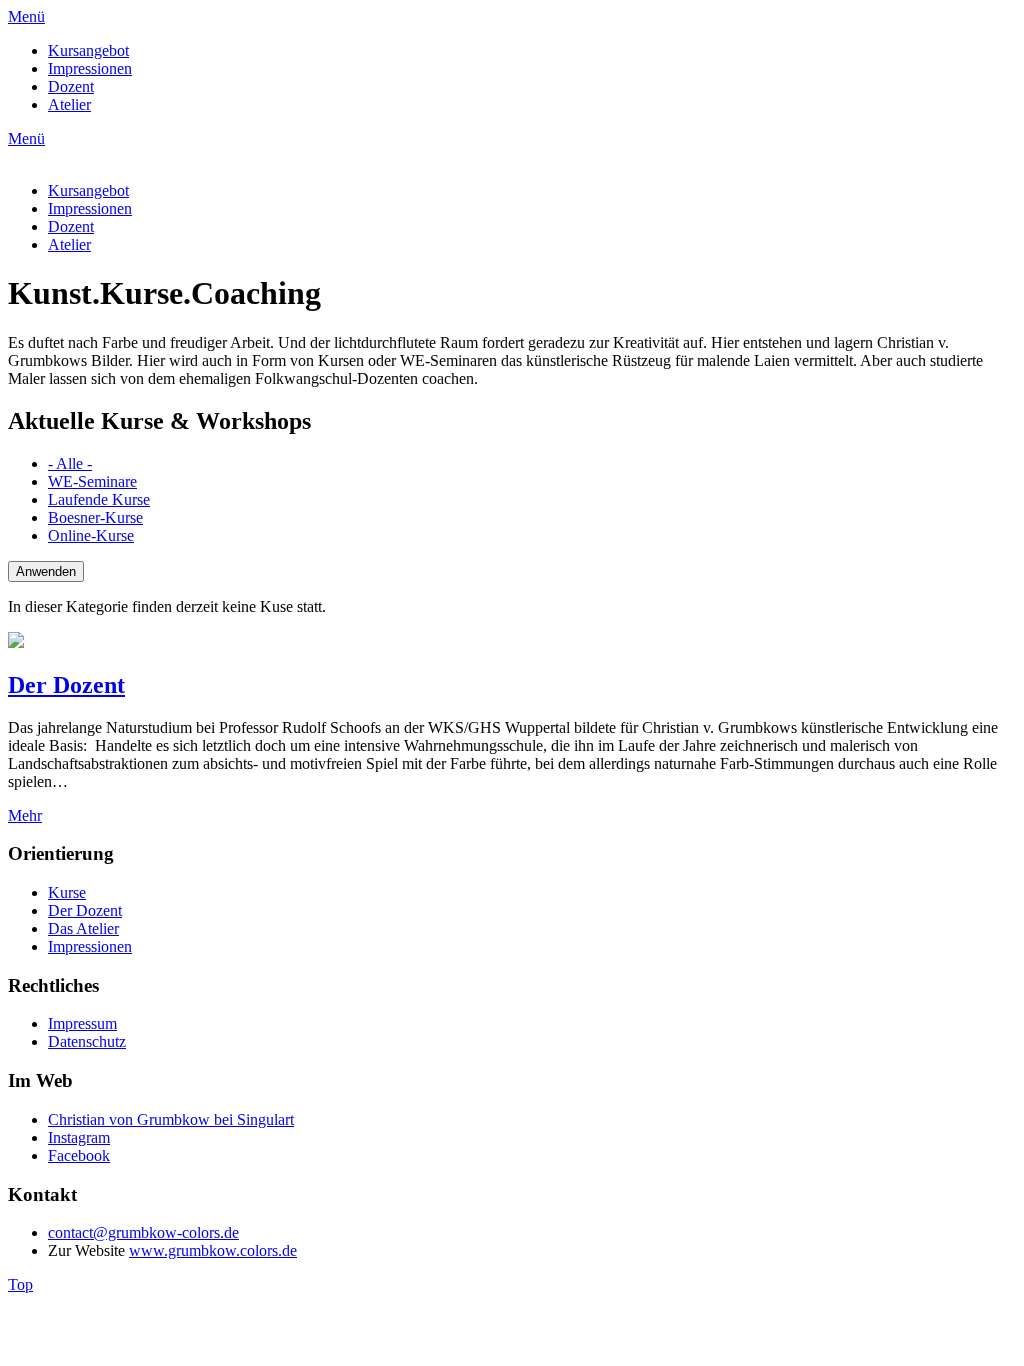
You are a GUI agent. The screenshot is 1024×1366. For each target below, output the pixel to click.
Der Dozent (66, 685)
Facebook (79, 1155)
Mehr (25, 815)
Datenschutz (87, 1041)
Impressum (82, 1023)
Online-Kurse (91, 535)
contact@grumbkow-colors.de (143, 1232)
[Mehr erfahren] (16, 642)
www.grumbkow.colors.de (213, 1250)
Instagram (79, 1137)
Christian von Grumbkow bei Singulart (171, 1119)
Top (20, 1284)
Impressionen (90, 68)
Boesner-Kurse (95, 517)
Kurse (67, 892)
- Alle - (70, 463)
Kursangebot (88, 50)
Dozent (71, 86)
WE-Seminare (92, 481)
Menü (26, 16)
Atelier (69, 104)
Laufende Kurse (99, 499)
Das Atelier (83, 928)
